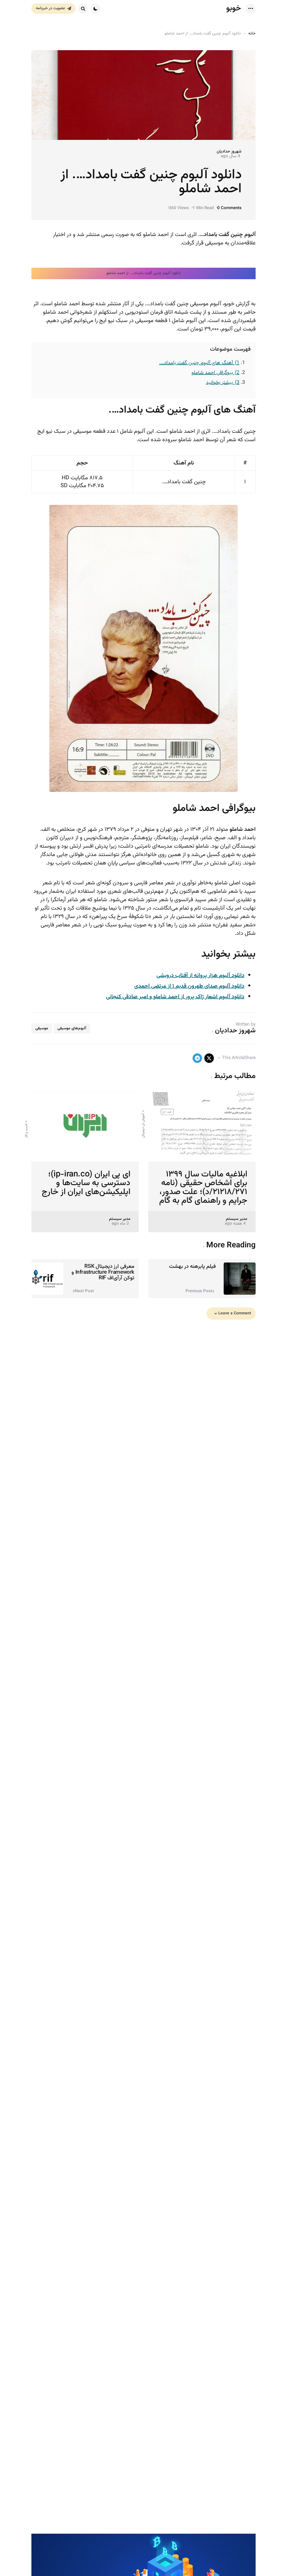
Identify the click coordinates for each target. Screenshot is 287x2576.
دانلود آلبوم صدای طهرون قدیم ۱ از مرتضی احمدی (189, 986)
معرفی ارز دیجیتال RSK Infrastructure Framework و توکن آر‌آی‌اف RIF (103, 1272)
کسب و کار (26, 1131)
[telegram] (197, 1058)
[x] (209, 1058)
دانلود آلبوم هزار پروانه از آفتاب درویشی (200, 975)
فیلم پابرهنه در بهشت (192, 1266)
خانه (252, 33)
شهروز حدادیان (229, 152)
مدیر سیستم (237, 1219)
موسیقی (42, 1028)
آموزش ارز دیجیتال (143, 1126)
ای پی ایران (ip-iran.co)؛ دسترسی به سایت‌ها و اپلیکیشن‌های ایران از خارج (86, 1183)
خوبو (234, 8)
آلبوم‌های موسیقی (72, 1028)
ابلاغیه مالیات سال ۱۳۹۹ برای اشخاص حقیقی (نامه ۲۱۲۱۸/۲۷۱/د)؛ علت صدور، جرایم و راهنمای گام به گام (203, 1188)
